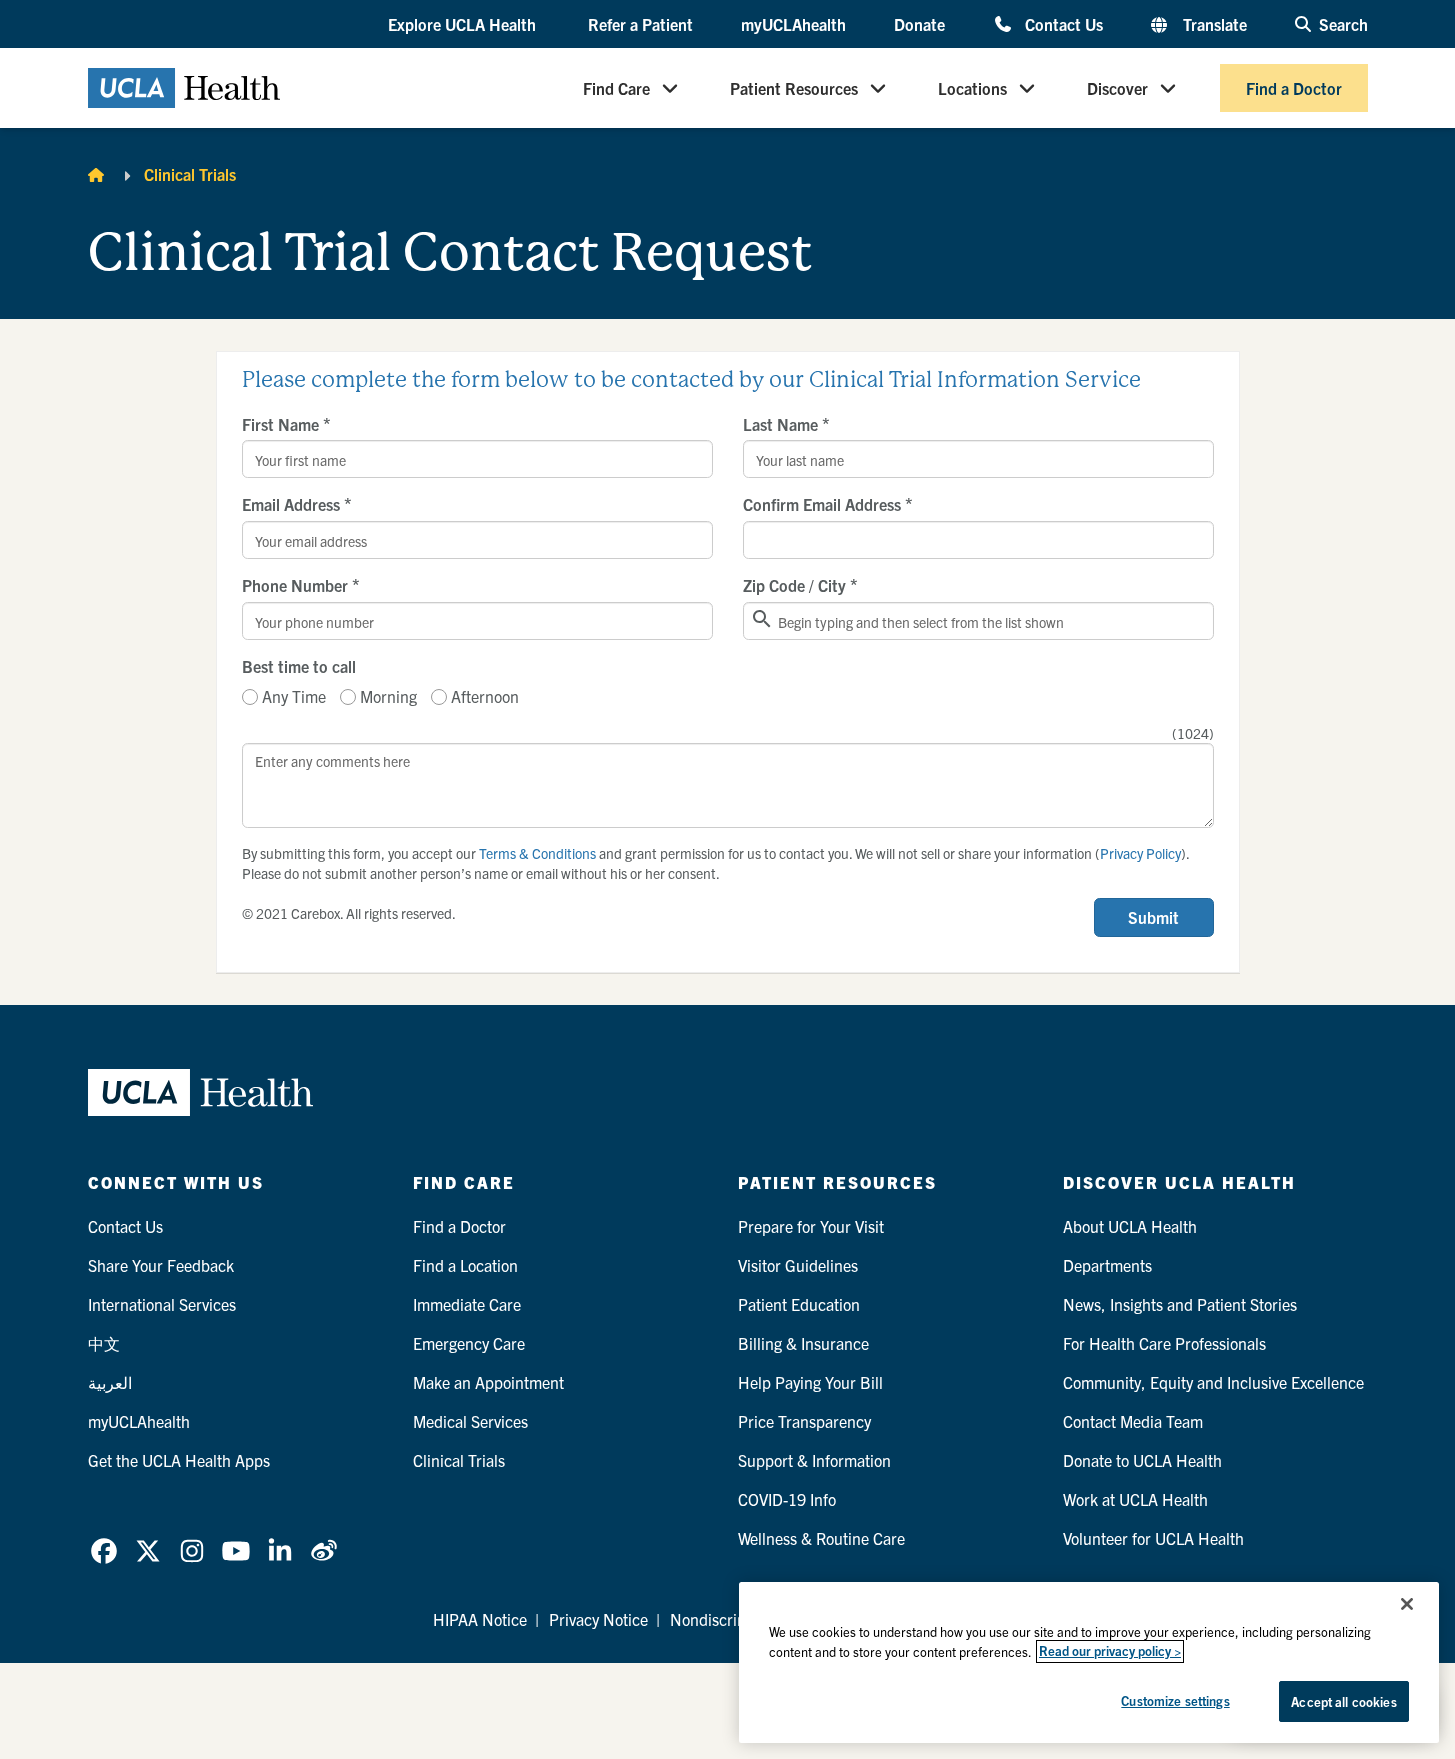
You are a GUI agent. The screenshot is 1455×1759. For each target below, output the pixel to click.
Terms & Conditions (537, 853)
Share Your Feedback (161, 1265)
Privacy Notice (598, 1619)
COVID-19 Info (787, 1499)
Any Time (294, 696)
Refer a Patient (640, 24)
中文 (104, 1343)
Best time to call (299, 666)
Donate (919, 24)
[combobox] (978, 621)
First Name (286, 424)
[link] (104, 1551)
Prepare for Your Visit (811, 1226)
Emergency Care (469, 1343)
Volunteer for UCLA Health (1153, 1538)
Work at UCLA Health (1135, 1499)
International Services (162, 1304)
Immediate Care (467, 1304)
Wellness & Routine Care (821, 1538)
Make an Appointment (488, 1382)
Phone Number (301, 585)
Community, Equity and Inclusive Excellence (1213, 1382)
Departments (1107, 1265)
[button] (464, 25)
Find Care (616, 88)
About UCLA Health (1130, 1226)
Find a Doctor (1294, 88)
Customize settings (1175, 1700)
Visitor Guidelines (798, 1265)
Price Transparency (804, 1421)
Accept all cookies (1343, 1701)
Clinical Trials (190, 174)
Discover (1117, 88)
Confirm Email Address (828, 504)
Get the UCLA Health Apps (179, 1460)
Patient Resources (794, 88)
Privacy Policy (1140, 853)
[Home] (96, 174)
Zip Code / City (800, 585)
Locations (972, 88)
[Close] (1407, 1604)
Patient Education (799, 1304)
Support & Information (814, 1460)
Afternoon (485, 696)
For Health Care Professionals (1164, 1343)
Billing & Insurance (803, 1343)
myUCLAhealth (793, 24)
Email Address (297, 504)
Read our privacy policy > (1110, 1651)
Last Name (786, 424)
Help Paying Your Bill (810, 1382)
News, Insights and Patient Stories (1180, 1304)
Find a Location (465, 1265)
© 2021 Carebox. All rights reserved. (349, 913)
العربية (110, 1382)
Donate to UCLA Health (1142, 1460)
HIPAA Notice (480, 1619)
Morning (388, 696)
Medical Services (470, 1421)
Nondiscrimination (733, 1619)
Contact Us (1063, 23)
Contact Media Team (1133, 1421)
